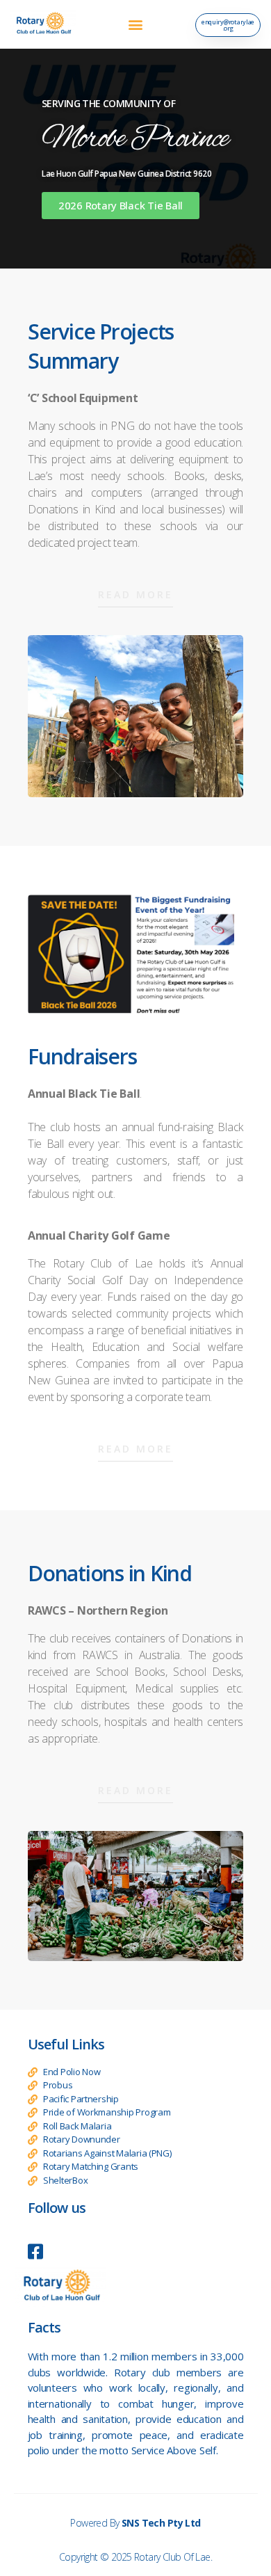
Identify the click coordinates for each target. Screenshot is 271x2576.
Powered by (135, 2523)
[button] (136, 25)
